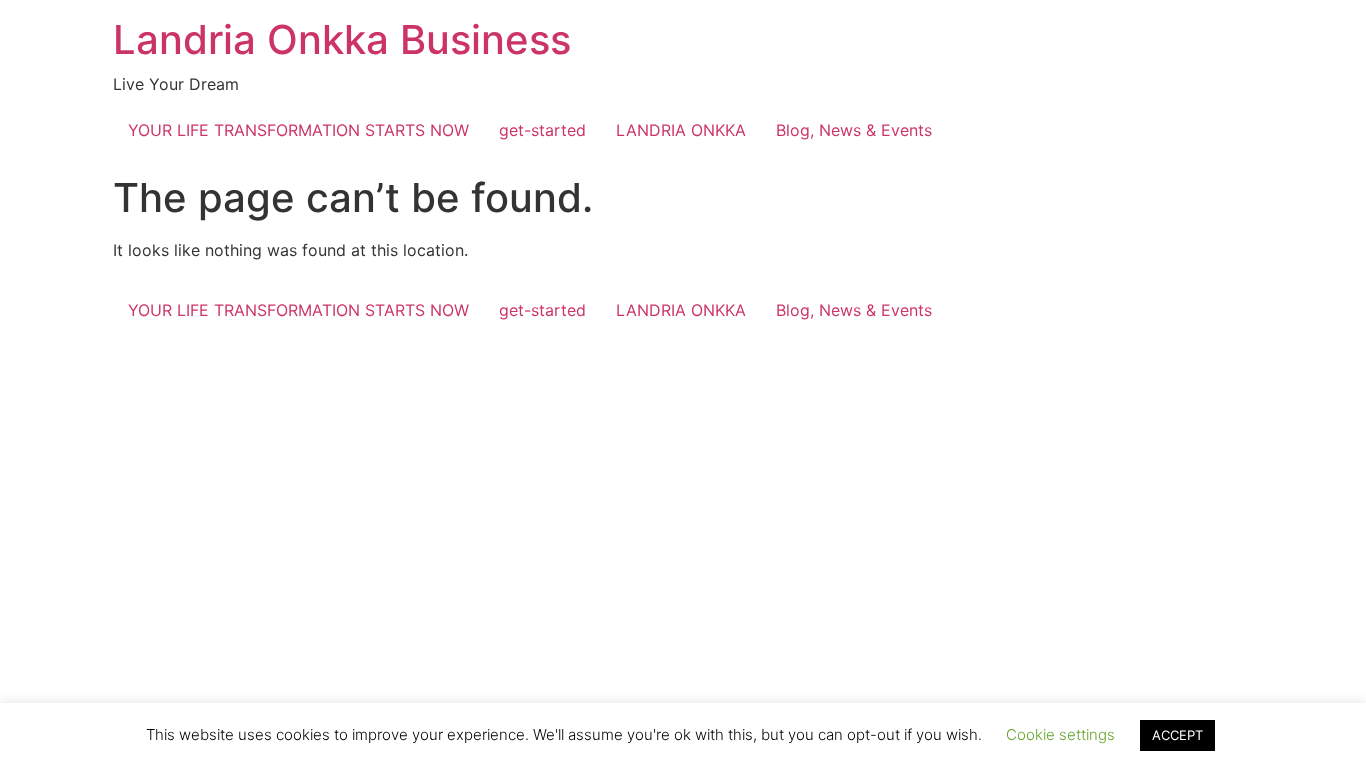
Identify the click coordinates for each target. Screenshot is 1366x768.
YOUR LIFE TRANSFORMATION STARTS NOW (298, 130)
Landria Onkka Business (342, 39)
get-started (542, 130)
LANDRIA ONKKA (681, 130)
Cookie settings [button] (1060, 734)
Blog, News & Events (854, 130)
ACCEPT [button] (1177, 735)
